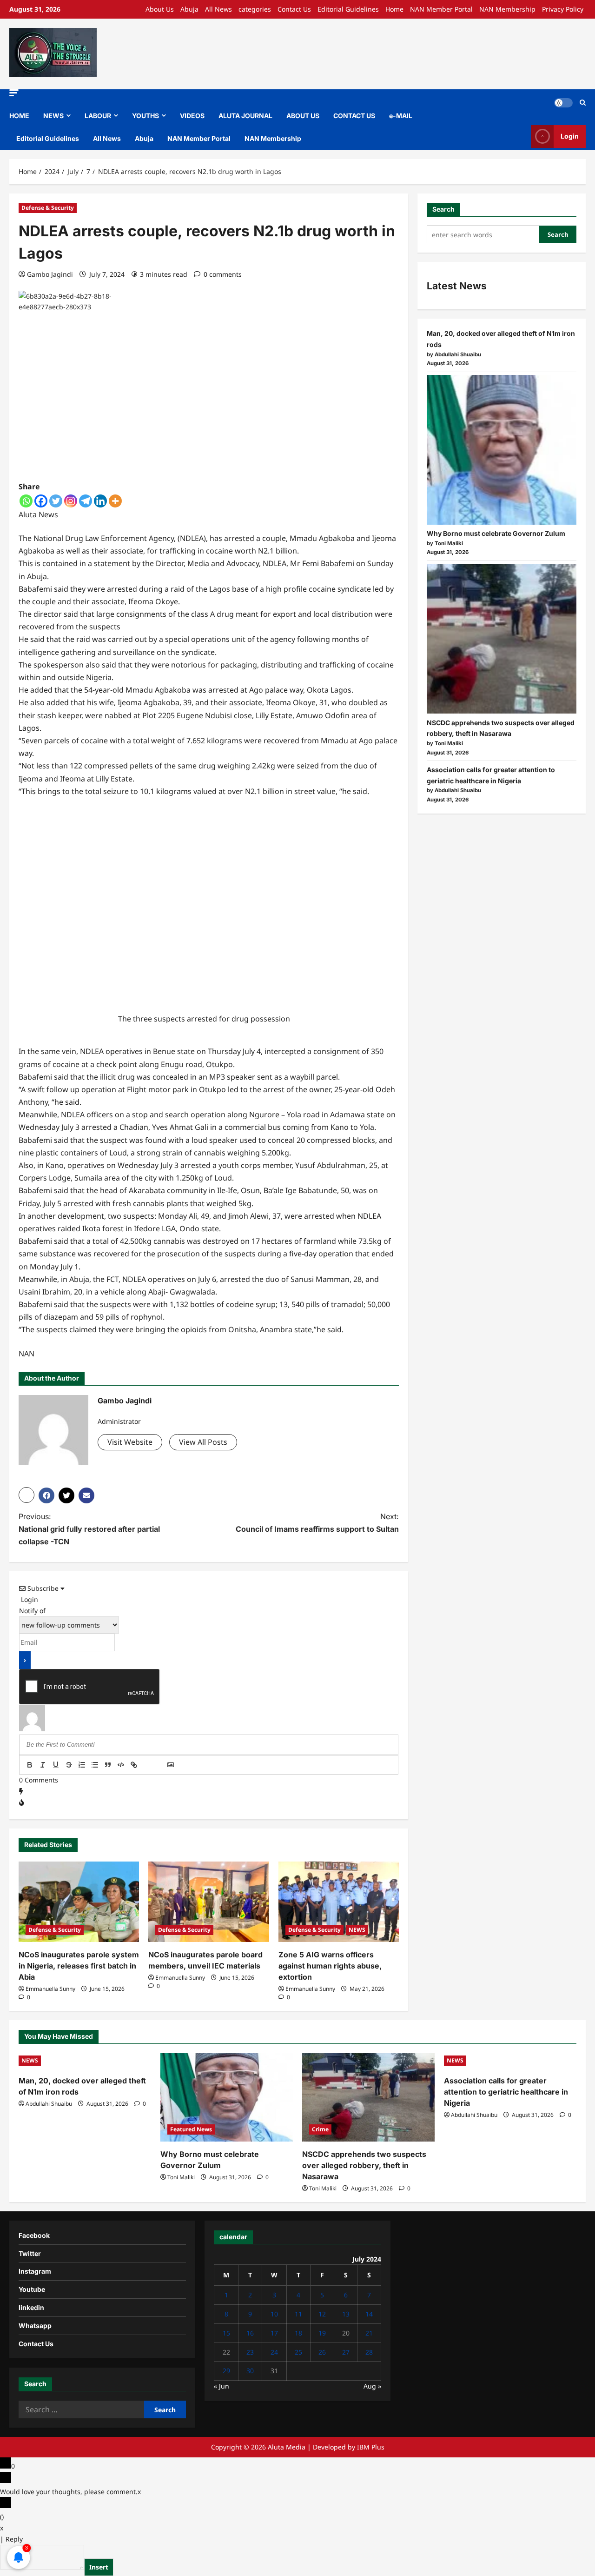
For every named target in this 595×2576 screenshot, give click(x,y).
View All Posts (203, 1442)
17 (274, 2333)
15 (226, 2333)
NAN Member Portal (441, 9)
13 (346, 2314)
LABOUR (98, 116)
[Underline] (56, 1765)
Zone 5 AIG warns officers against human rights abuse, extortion (330, 1966)
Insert (99, 2567)
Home (394, 9)
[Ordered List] (82, 1765)
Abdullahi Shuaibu (49, 2104)
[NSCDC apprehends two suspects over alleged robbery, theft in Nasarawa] (502, 639)
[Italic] (43, 1765)
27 (346, 2352)
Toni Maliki (181, 2177)
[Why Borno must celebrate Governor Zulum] (502, 450)
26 (322, 2352)
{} (147, 1766)
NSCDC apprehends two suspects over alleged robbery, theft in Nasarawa (364, 2165)
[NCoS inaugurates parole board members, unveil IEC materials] (208, 1902)
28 (369, 2352)
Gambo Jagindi (50, 274)
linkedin (31, 2307)
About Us (160, 9)
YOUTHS (145, 116)
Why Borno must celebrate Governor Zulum (496, 533)
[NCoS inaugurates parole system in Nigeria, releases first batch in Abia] (79, 1902)
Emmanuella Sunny (50, 1989)
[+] (160, 1766)
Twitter (30, 2253)
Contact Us (294, 9)
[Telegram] (86, 501)
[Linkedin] (100, 501)
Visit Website (130, 1442)
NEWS (53, 116)
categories (255, 9)
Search (443, 209)
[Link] (134, 1765)
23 (250, 2352)
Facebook (34, 2235)
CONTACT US (354, 116)
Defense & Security (48, 208)
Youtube (32, 2289)
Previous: (89, 1529)
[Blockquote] (108, 1765)
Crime (320, 2129)
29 (226, 2371)
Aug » (372, 2386)
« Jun (221, 2386)
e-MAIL (401, 116)
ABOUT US (303, 116)
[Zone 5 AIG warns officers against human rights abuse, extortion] (339, 1902)
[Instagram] (71, 501)
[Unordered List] (95, 1765)
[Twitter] (56, 501)
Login (570, 136)
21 (369, 2333)
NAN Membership (507, 9)
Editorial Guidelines (348, 9)
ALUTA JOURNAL (245, 116)
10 (274, 2314)
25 (298, 2352)
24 (274, 2352)
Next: (317, 1523)
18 (298, 2333)
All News (218, 9)
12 (322, 2314)
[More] (115, 501)
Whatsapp (35, 2326)
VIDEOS (192, 116)
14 (369, 2314)
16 (250, 2333)
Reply (14, 2539)
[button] (14, 93)
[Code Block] (121, 1765)
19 (322, 2333)
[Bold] (30, 1765)
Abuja (189, 9)
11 (298, 2314)
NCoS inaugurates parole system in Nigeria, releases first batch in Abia (79, 1966)
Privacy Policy (563, 9)
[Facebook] (41, 501)
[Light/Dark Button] (563, 103)
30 (250, 2371)
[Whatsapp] (26, 501)
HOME (19, 116)
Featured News (191, 2129)
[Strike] (69, 1765)
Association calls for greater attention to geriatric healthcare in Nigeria (506, 2092)
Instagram (35, 2271)
